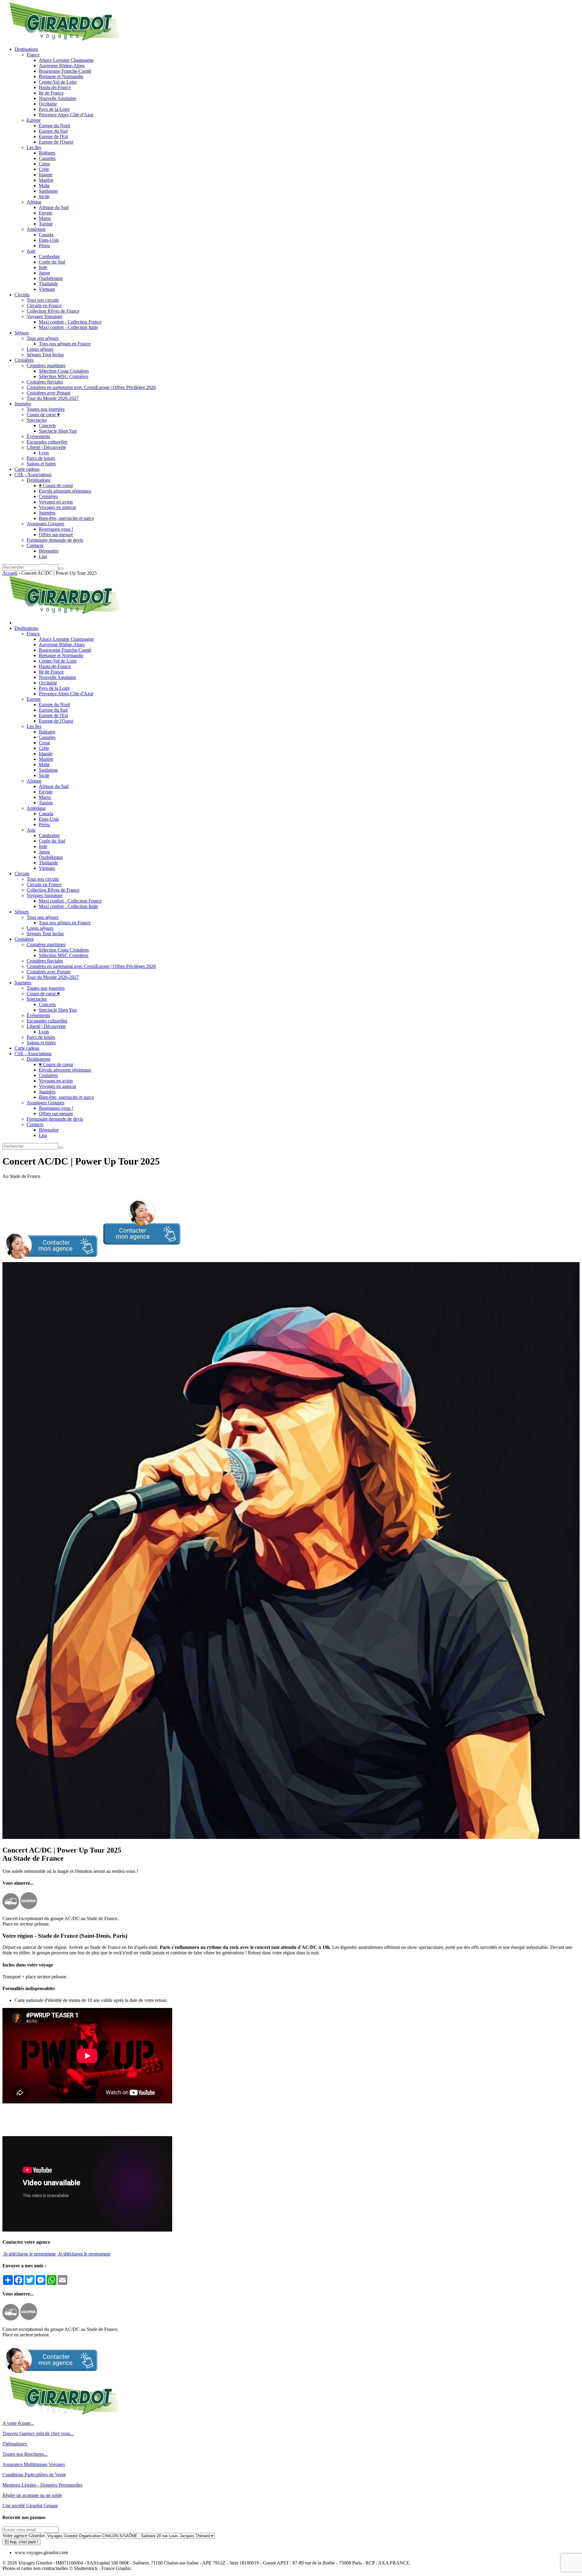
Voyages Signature (45, 316)
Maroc (45, 218)
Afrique (34, 202)
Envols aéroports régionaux (65, 491)
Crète (44, 169)
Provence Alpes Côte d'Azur (66, 115)
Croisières (24, 360)
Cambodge (49, 256)
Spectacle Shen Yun (58, 431)
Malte (44, 186)
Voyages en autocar (57, 507)
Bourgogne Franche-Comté (65, 71)
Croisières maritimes (46, 366)
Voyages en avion (56, 502)
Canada (46, 235)
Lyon (44, 453)
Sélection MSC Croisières (64, 376)
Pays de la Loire (54, 109)
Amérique (36, 229)
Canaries (47, 158)
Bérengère (49, 551)
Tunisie (46, 224)
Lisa (43, 556)
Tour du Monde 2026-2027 (53, 398)
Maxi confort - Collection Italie (68, 327)
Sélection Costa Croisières (64, 371)
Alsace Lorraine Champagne (66, 60)
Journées (23, 404)
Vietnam (47, 289)
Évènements (38, 436)
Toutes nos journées (46, 409)
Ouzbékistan (51, 278)
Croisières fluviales (45, 382)
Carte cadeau (27, 469)
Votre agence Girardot (23, 2536)
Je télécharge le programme (29, 2254)
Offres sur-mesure (56, 535)
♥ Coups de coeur (56, 485)
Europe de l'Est (53, 136)
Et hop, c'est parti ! (22, 2542)
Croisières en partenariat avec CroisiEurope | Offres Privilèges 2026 (91, 387)
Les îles (34, 147)
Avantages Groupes (45, 524)
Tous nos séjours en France (65, 344)
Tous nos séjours (43, 338)
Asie (31, 251)
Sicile (44, 196)
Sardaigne (48, 191)
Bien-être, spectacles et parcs (66, 518)
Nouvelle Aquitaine (57, 98)
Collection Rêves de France (53, 311)
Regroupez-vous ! (56, 529)
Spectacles (37, 420)
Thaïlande (48, 284)
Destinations (26, 49)
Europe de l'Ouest (56, 142)
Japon (44, 273)
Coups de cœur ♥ (43, 415)
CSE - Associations (33, 475)
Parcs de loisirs (41, 458)
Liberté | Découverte (46, 447)
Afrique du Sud (54, 207)
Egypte (46, 213)
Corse (44, 164)
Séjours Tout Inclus (45, 355)
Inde (43, 267)
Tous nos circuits (43, 300)
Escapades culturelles (47, 442)
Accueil (10, 573)
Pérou (44, 246)
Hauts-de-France (55, 87)
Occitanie (48, 104)
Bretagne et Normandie (61, 76)
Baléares (47, 153)
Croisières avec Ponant (48, 393)
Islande (46, 175)
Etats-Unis (49, 240)
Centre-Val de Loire (58, 82)
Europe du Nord (54, 126)
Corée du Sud (52, 262)
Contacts (35, 545)
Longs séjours (40, 349)
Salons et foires (41, 464)
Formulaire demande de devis (55, 540)
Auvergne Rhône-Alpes (62, 66)
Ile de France (51, 93)
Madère (46, 180)
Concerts (47, 425)
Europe (34, 120)
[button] (91, 1259)
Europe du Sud (53, 131)
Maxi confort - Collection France (70, 322)
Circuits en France (44, 306)
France (33, 55)
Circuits (22, 295)
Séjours (22, 333)
